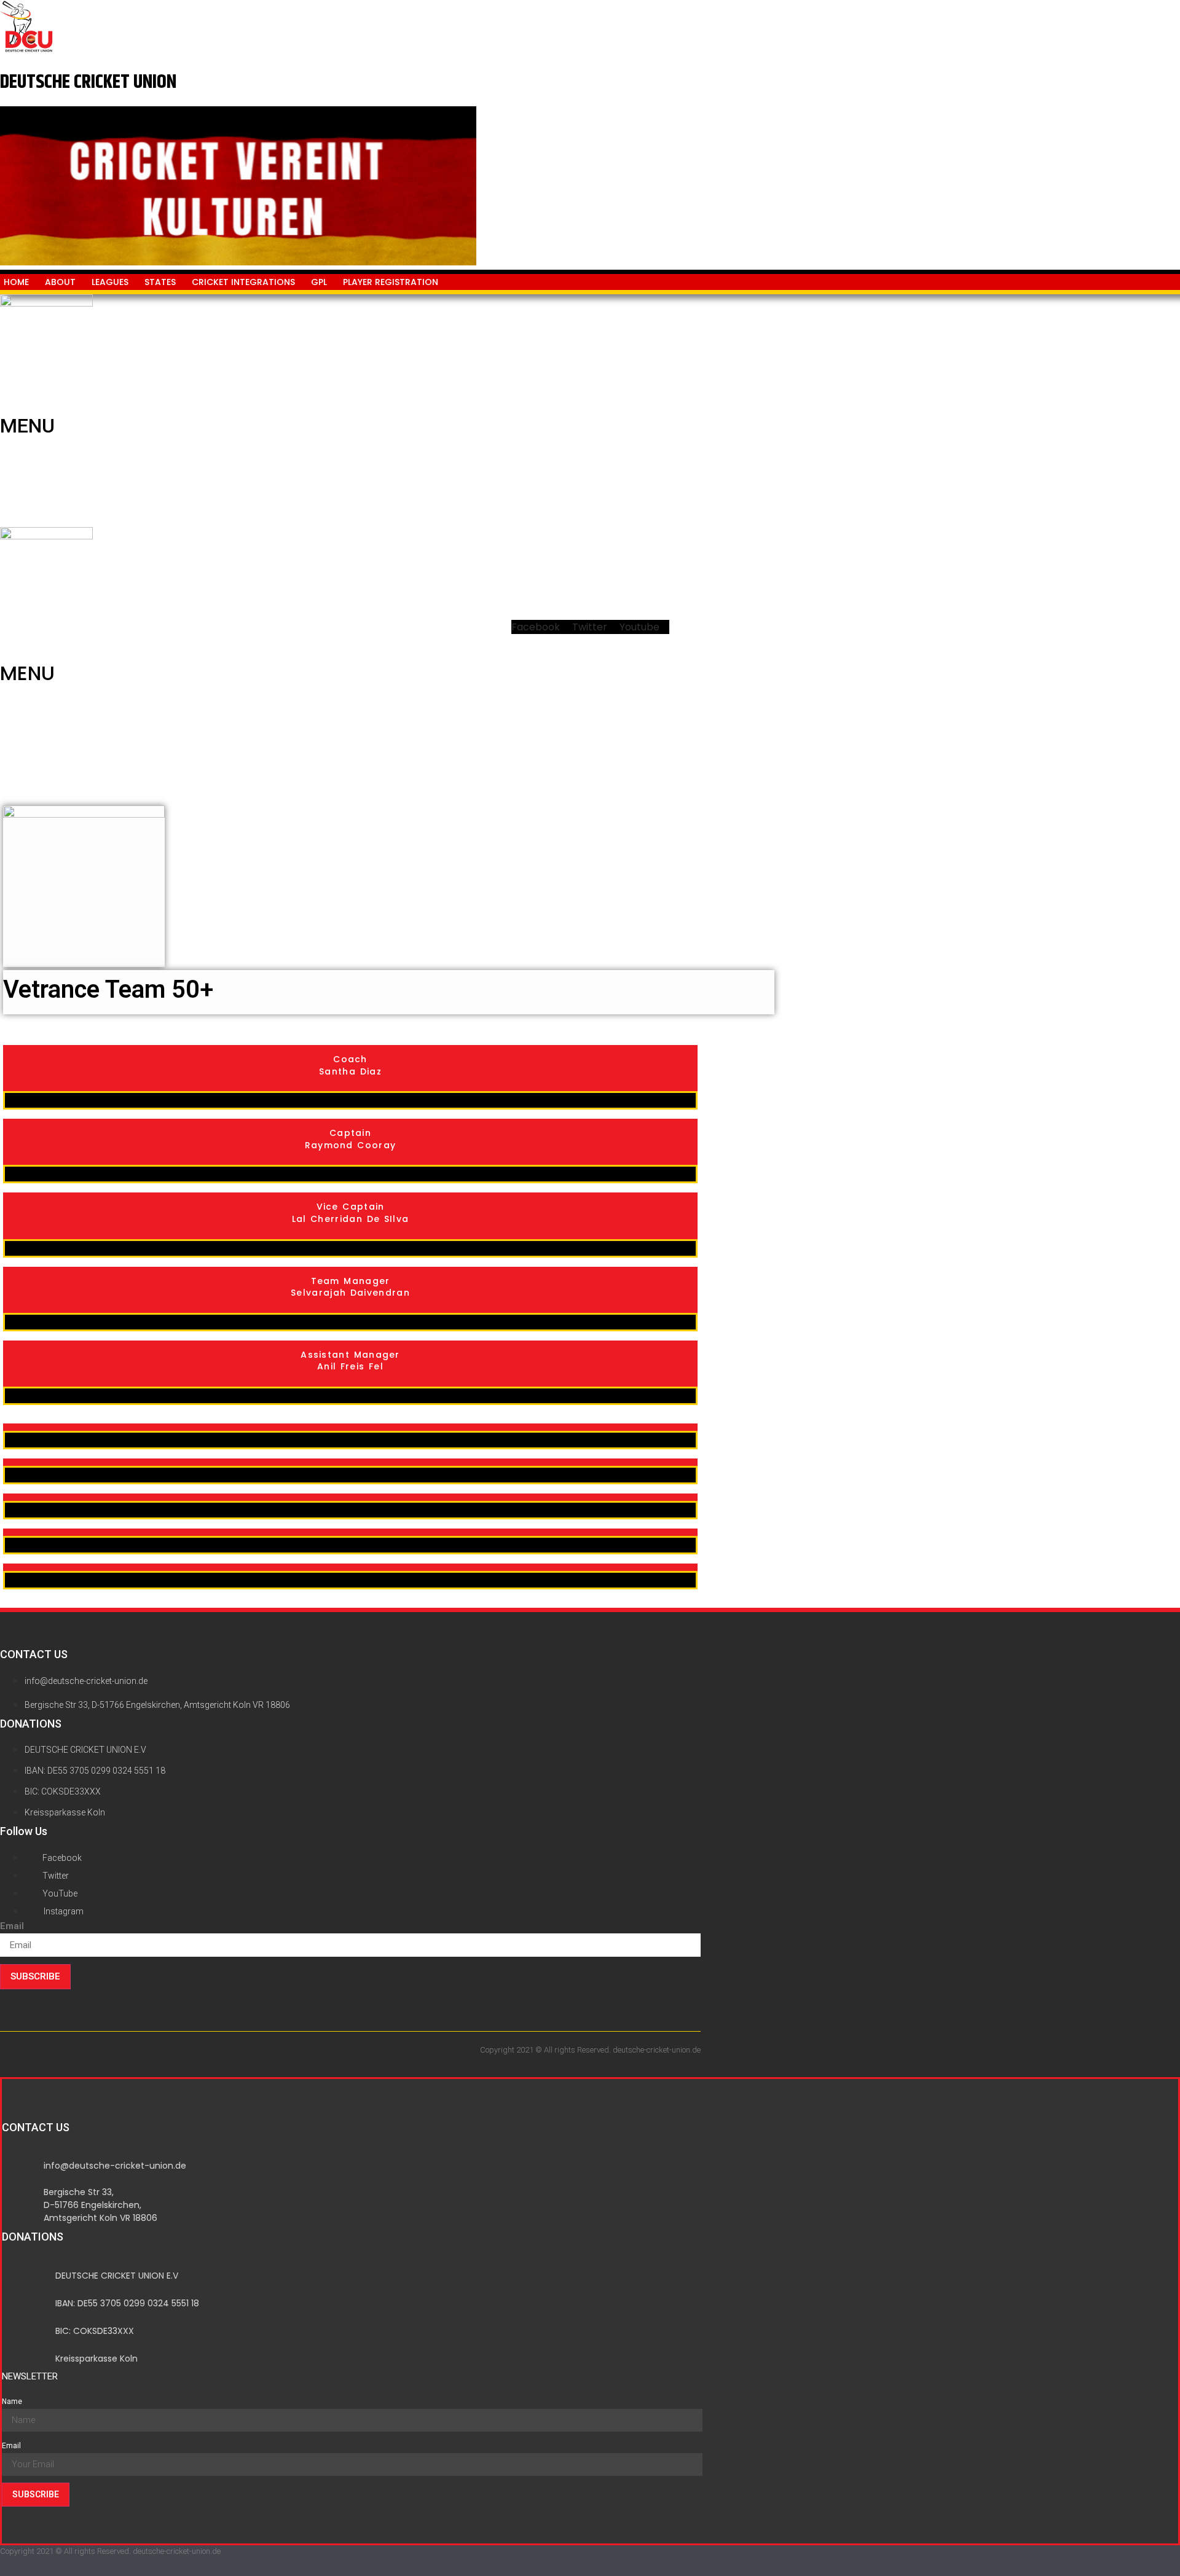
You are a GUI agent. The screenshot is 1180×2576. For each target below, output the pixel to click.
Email (12, 1926)
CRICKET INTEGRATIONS (243, 282)
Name (12, 2402)
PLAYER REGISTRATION (391, 282)
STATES (160, 282)
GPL (319, 282)
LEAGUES (110, 282)
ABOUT (60, 282)
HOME (16, 282)
